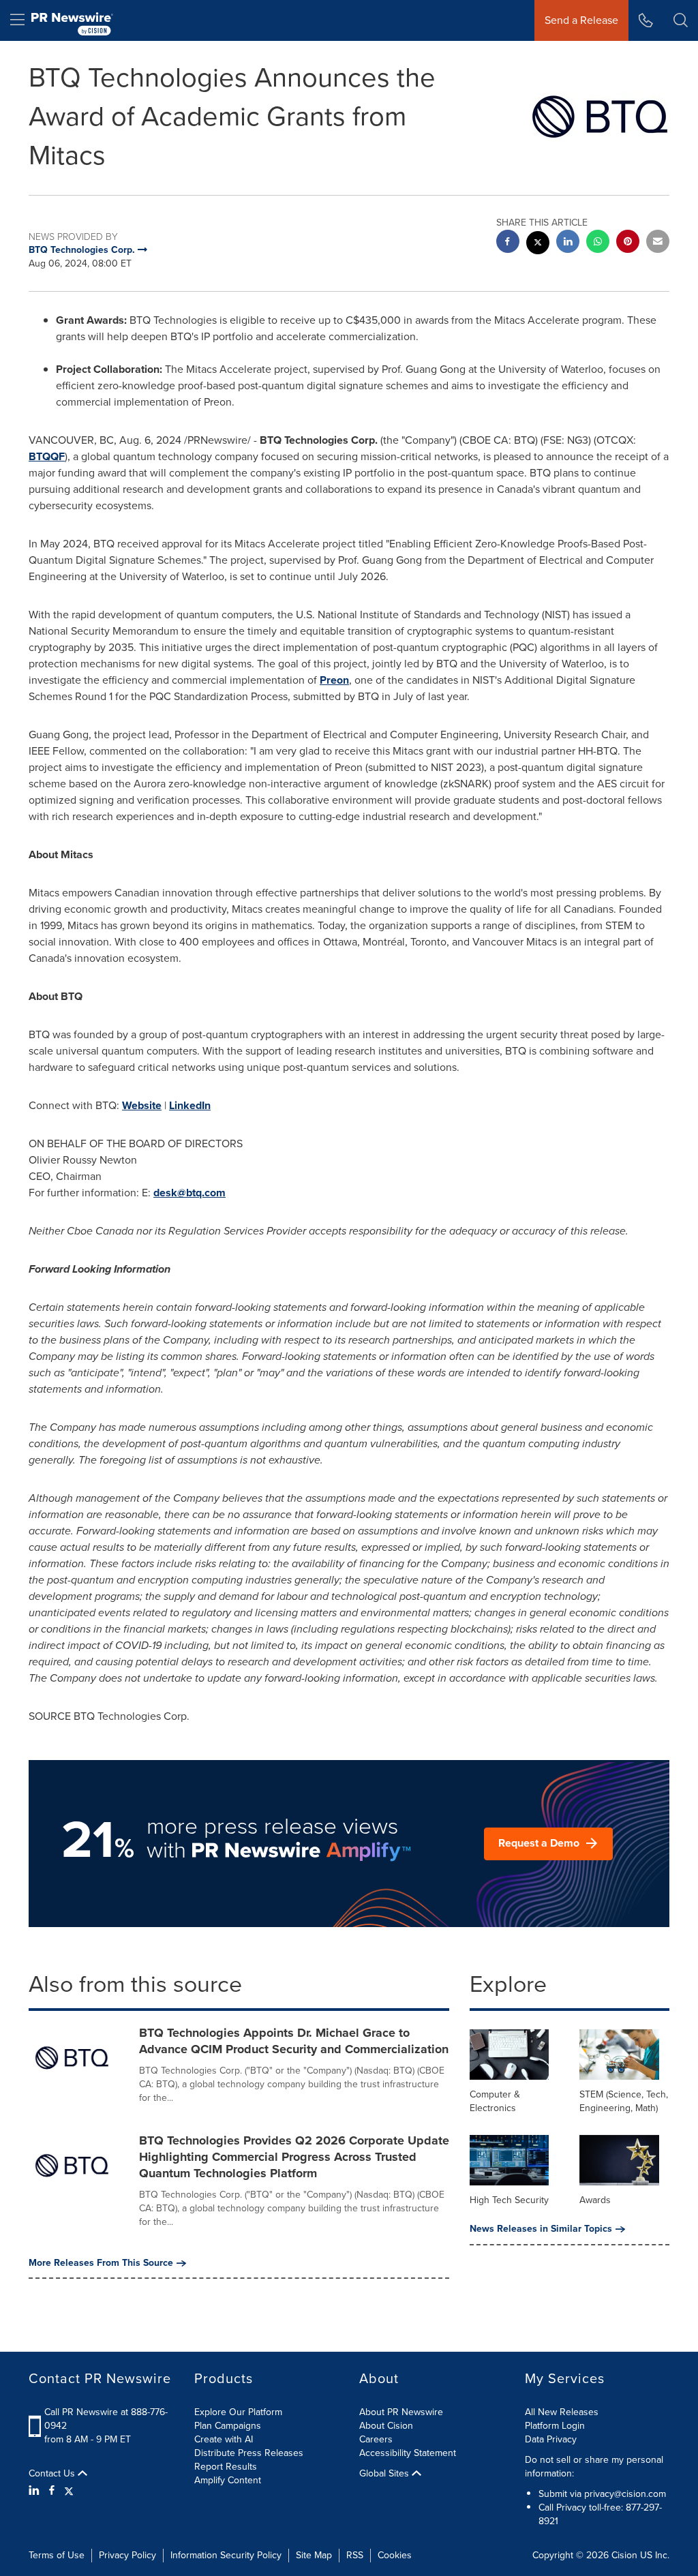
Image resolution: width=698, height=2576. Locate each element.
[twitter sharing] (538, 244)
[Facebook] (52, 2491)
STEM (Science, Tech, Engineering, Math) (624, 2101)
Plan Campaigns (228, 2426)
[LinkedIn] (36, 2491)
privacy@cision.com (625, 2494)
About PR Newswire (401, 2412)
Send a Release (581, 20)
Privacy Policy (127, 2555)
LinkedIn (190, 1105)
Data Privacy (551, 2439)
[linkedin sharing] (568, 243)
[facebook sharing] (508, 243)
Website (142, 1105)
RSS (355, 2555)
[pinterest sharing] (628, 243)
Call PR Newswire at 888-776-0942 (106, 2419)
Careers (376, 2439)
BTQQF (47, 456)
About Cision (386, 2426)
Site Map (314, 2555)
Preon (334, 680)
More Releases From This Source (101, 2263)
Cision (624, 2555)
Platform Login (555, 2426)
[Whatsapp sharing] (598, 243)
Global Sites (385, 2474)
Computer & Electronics (495, 2101)
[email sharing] (658, 243)
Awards (595, 2200)
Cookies (395, 2555)
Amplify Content (228, 2480)
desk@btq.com (189, 1193)
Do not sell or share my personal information (594, 2467)
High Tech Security (509, 2200)
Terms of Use (57, 2555)
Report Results (226, 2467)
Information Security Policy (226, 2555)
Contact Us (53, 2474)
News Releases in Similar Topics (541, 2229)
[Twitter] (69, 2491)
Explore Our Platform (238, 2412)
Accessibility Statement (408, 2453)
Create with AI (224, 2439)
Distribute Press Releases (249, 2453)
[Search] (681, 20)
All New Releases (562, 2412)
